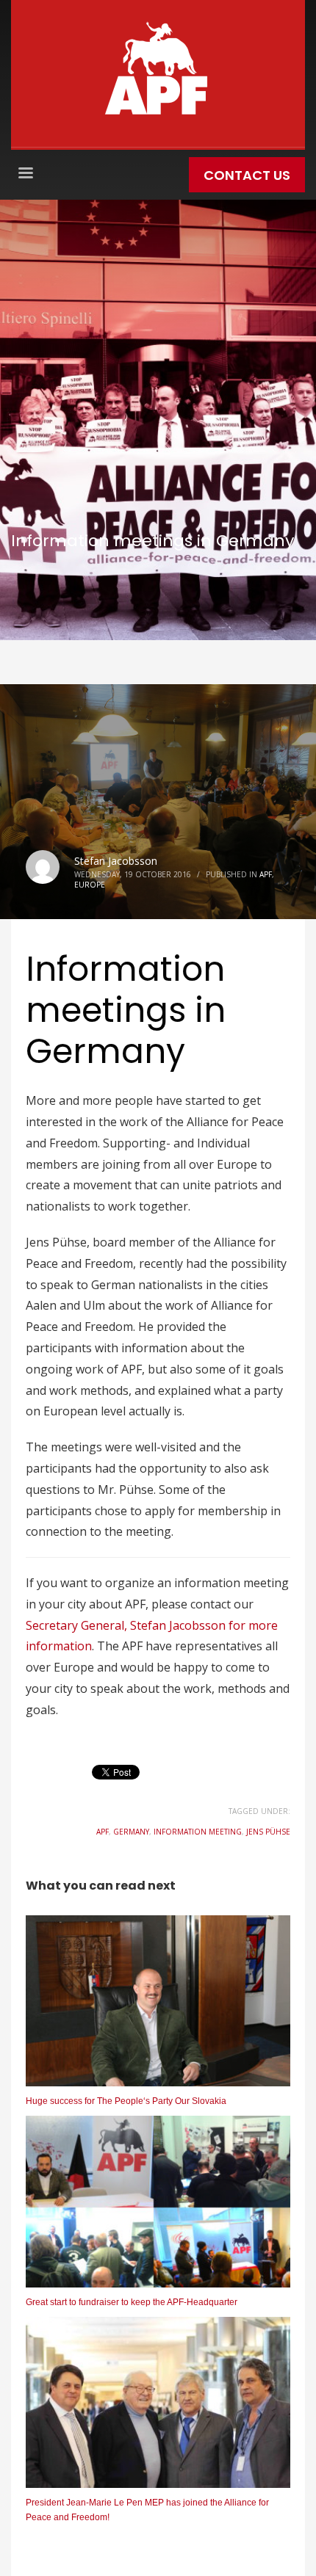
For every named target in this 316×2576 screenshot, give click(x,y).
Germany (131, 1832)
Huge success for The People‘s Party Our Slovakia (126, 2101)
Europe (90, 885)
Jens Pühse (268, 1832)
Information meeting (198, 1832)
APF (266, 874)
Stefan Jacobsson (116, 861)
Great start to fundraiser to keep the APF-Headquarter (132, 2302)
